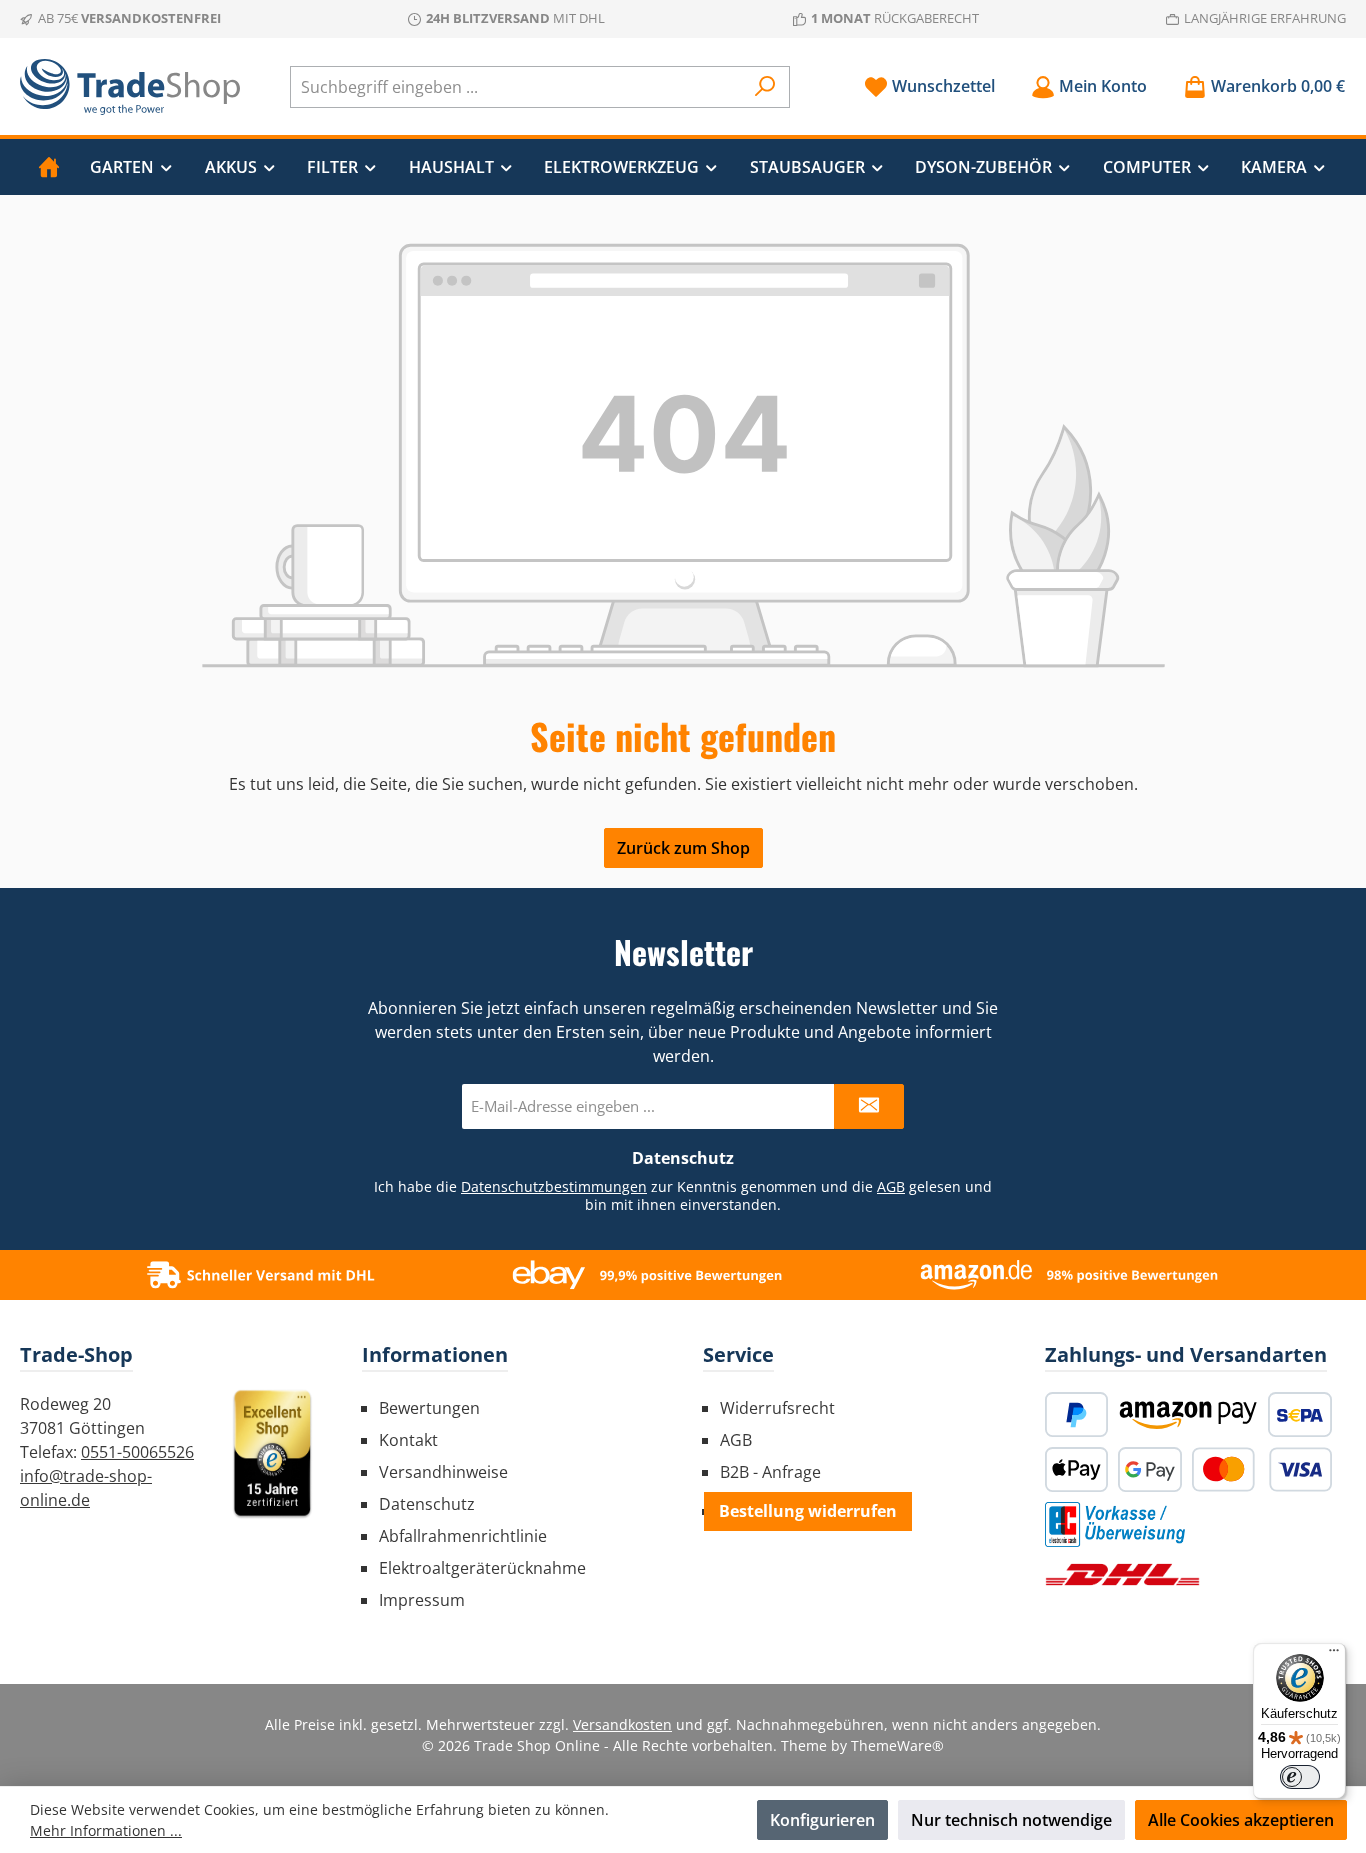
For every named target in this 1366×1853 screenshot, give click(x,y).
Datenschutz (427, 1504)
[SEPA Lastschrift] (1300, 1414)
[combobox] (517, 87)
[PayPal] (1077, 1414)
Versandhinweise (443, 1472)
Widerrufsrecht (777, 1408)
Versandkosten (622, 1724)
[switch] (1300, 1777)
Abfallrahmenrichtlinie (463, 1536)
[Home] (49, 167)
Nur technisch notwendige (1011, 1820)
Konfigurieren (822, 1820)
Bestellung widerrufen (808, 1511)
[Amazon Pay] (1188, 1414)
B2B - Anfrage (770, 1472)
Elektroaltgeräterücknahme (482, 1568)
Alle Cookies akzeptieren (1241, 1820)
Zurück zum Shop (683, 848)
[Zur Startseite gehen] (130, 87)
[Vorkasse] (1115, 1524)
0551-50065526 (137, 1452)
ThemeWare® (897, 1745)
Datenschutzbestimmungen (554, 1186)
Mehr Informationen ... (106, 1830)
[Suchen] (765, 87)
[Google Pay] (1150, 1469)
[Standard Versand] (1122, 1574)
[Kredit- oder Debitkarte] (1262, 1469)
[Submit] (869, 1106)
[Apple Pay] (1077, 1469)
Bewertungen (429, 1408)
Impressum (422, 1600)
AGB (891, 1186)
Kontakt (408, 1440)
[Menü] (1334, 1655)
